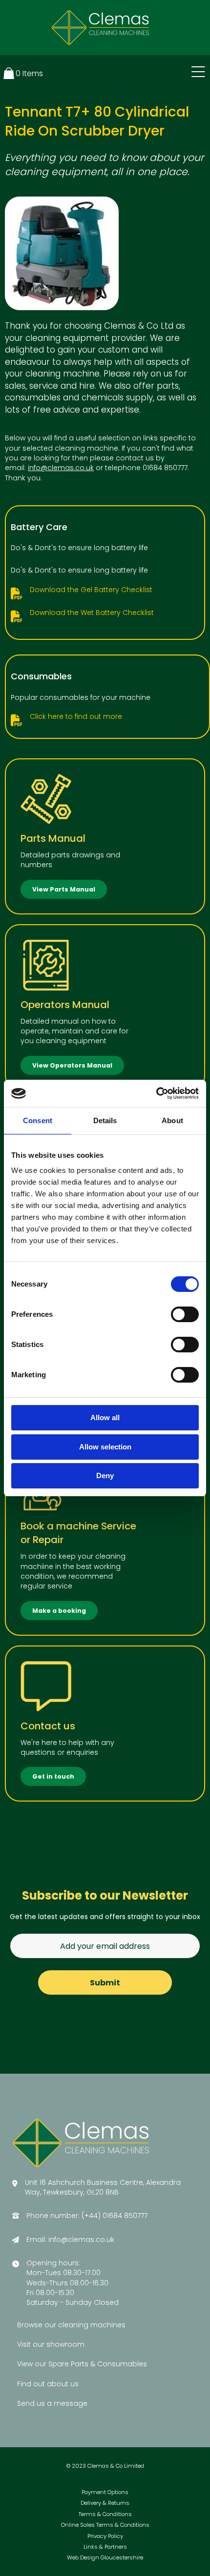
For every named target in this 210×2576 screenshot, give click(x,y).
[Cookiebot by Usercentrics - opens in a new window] (156, 1093)
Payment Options (105, 2492)
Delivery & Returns (105, 2503)
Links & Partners (105, 2547)
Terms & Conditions (105, 2514)
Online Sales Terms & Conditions (105, 2525)
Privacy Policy (105, 2536)
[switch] (185, 1314)
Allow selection (105, 1447)
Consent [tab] (38, 1120)
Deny (105, 1476)
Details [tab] (105, 1120)
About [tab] (172, 1120)
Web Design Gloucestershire (105, 2558)
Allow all (105, 1417)
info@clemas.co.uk (61, 468)
